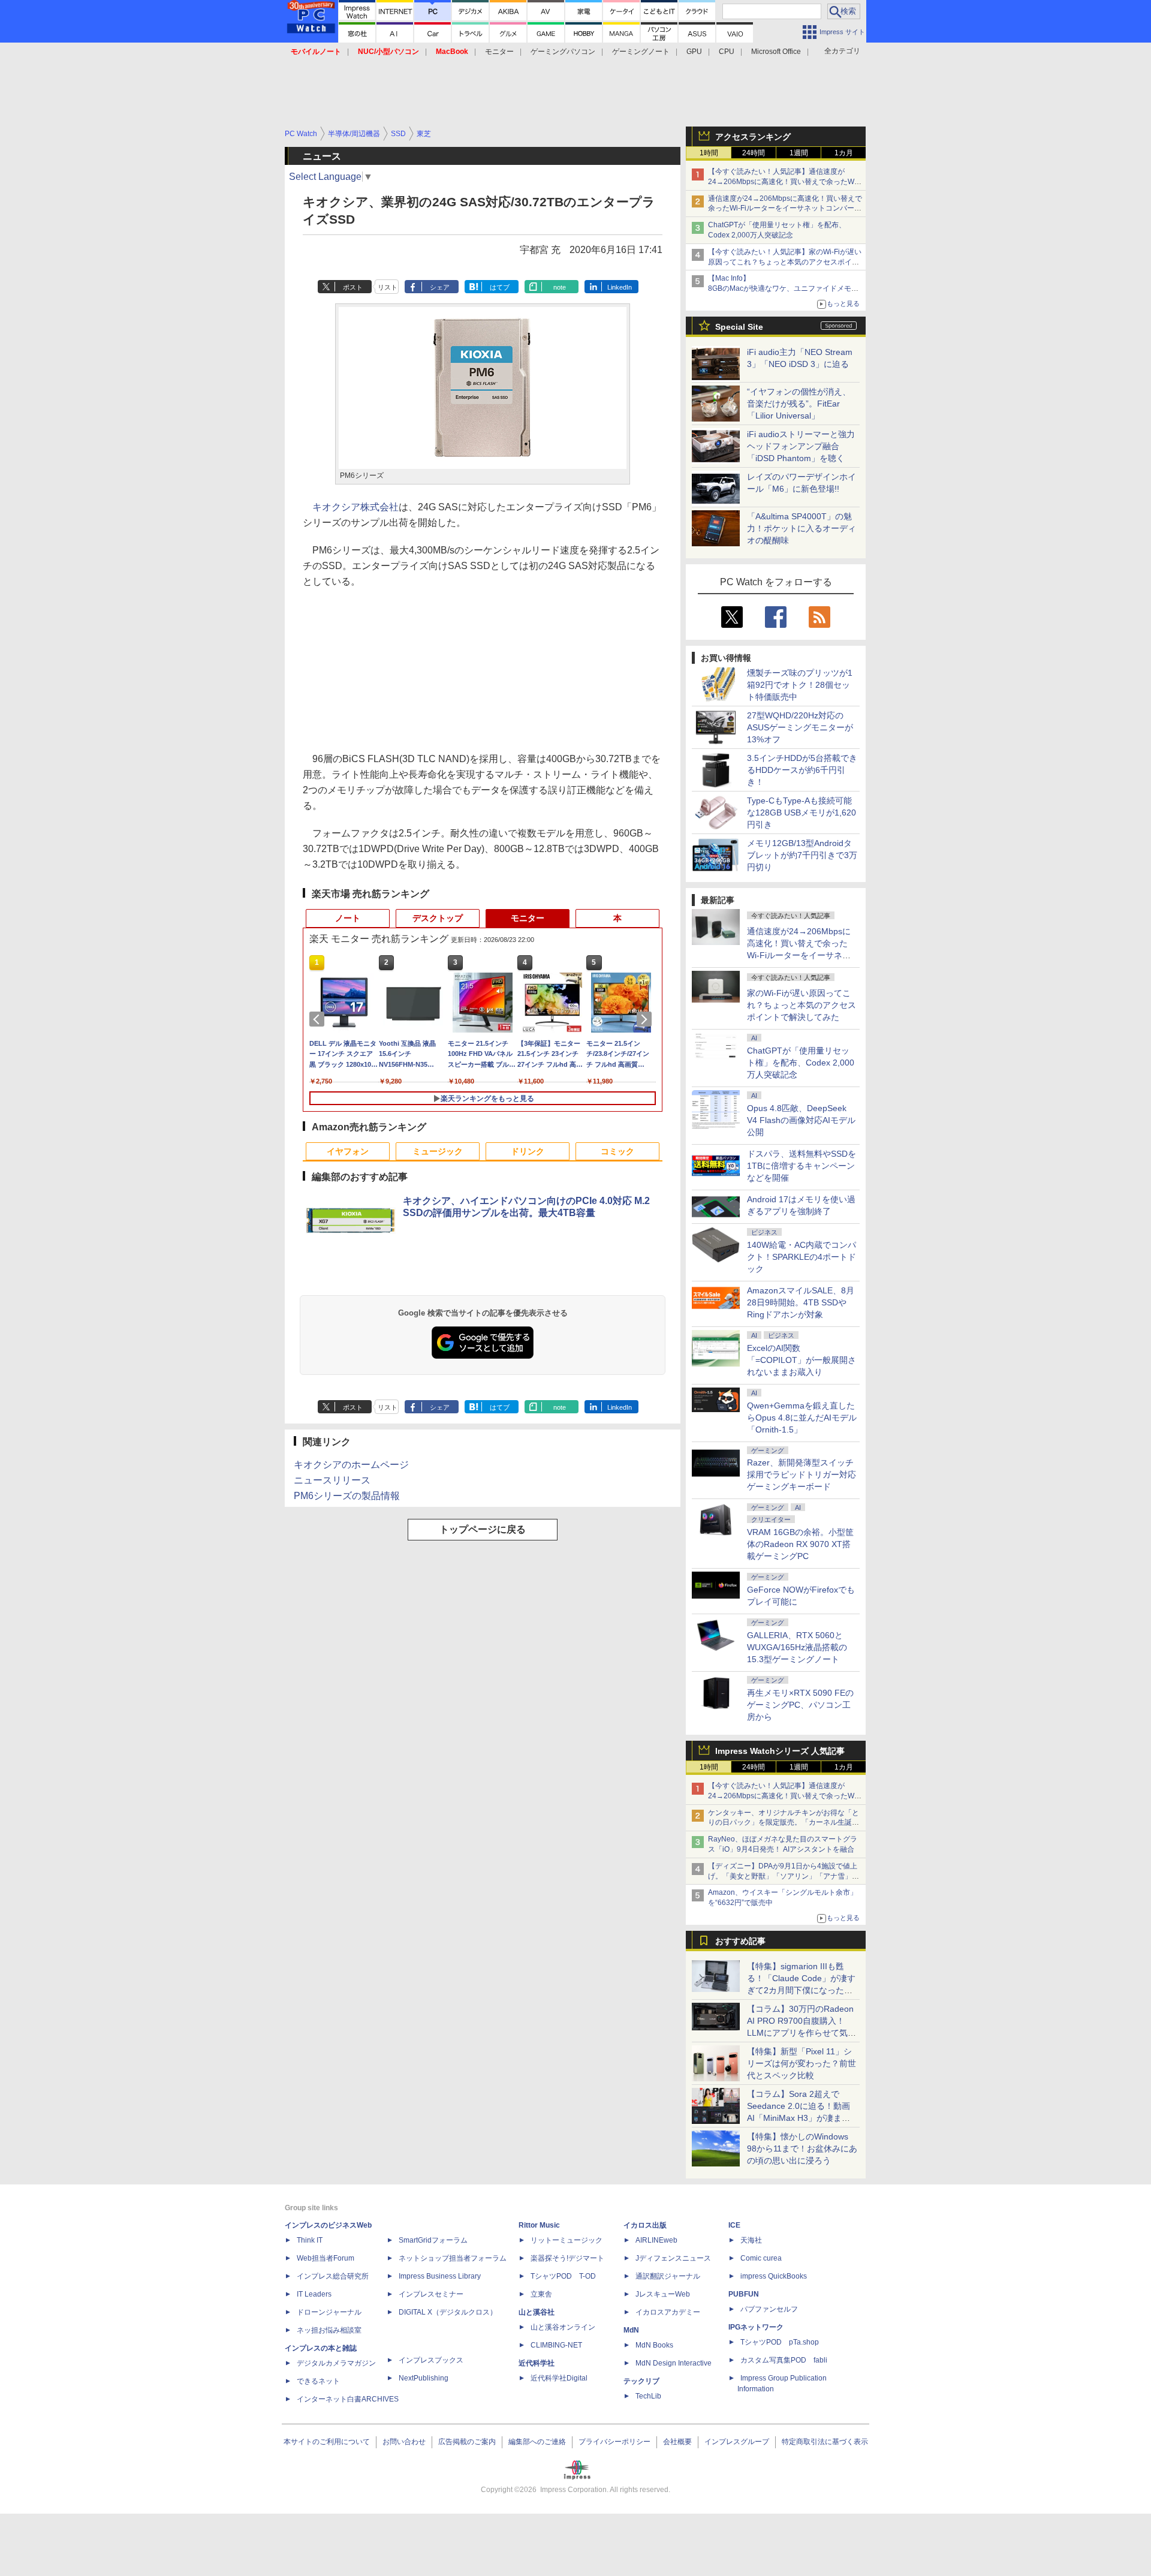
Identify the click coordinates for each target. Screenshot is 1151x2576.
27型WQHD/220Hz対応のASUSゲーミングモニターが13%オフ (800, 727)
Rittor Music (539, 2225)
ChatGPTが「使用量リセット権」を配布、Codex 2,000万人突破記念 (801, 1063)
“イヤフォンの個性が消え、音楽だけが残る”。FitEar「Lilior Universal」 (799, 404)
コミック (617, 1151)
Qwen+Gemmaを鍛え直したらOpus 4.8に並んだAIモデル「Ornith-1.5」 (802, 1418)
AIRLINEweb (656, 2240)
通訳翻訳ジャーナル (668, 2276)
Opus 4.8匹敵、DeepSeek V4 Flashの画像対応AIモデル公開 (801, 1120)
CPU (727, 52)
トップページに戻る (483, 1529)
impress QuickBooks (774, 2276)
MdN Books (654, 2345)
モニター (499, 52)
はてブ (500, 287)
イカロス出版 (645, 2225)
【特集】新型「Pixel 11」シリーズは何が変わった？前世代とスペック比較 (802, 2063)
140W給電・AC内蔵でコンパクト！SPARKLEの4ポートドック (802, 1257)
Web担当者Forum (326, 2258)
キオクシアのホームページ (351, 1465)
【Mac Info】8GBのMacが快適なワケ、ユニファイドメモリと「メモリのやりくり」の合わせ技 (783, 288)
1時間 (709, 153)
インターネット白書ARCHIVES (348, 2399)
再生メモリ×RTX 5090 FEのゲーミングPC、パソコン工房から (800, 1705)
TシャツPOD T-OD (563, 2276)
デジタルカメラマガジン (336, 2363)
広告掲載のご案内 (467, 2442)
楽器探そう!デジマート (567, 2258)
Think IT (310, 2240)
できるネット (318, 2381)
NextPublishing (424, 2378)
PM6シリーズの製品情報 (347, 1496)
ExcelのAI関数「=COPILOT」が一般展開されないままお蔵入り (802, 1360)
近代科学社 (537, 2363)
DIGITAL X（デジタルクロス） (448, 2312)
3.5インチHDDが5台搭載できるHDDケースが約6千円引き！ (802, 770)
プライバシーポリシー (614, 2442)
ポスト (353, 287)
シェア (440, 287)
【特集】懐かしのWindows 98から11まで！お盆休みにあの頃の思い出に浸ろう (802, 2148)
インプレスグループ (737, 2442)
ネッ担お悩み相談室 (329, 2330)
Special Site (739, 327)
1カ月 (844, 153)
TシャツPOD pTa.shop (780, 2342)
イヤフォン (348, 1151)
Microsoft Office (776, 52)
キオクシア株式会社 (355, 507)
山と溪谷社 (537, 2312)
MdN (631, 2330)
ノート (348, 918)
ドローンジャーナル (329, 2312)
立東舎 (541, 2294)
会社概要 (677, 2442)
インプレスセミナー (431, 2294)
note (560, 287)
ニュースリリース (332, 1480)
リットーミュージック (567, 2240)
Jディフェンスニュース (673, 2258)
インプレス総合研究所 (333, 2276)
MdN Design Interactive (674, 2363)
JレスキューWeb (663, 2294)
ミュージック (438, 1151)
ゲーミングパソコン (563, 52)
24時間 (754, 153)
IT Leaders (314, 2294)
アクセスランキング (753, 137)
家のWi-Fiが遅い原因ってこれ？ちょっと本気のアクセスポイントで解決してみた (802, 1005)
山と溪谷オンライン (563, 2327)
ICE (734, 2225)
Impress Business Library (440, 2276)
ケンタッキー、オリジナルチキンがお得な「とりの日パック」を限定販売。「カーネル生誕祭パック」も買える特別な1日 (784, 1823)
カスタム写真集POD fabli (784, 2360)
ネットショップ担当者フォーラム (453, 2258)
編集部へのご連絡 (537, 2442)
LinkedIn (620, 287)
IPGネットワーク (756, 2327)
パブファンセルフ (769, 2309)
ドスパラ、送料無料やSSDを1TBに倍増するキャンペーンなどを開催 (802, 1166)
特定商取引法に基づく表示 (825, 2442)
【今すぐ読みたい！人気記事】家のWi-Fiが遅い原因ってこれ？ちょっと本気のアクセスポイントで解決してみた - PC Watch (785, 262)
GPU (694, 52)
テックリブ (641, 2381)
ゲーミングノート (641, 52)
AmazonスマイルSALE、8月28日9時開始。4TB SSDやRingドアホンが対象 (801, 1302)
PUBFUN (744, 2294)
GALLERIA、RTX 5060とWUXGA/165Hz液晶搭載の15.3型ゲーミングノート (797, 1647)
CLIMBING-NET (556, 2345)
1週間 (799, 153)
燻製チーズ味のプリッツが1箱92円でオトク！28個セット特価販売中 (800, 685)
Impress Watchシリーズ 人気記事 (780, 1751)
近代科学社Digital (559, 2378)
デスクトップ (438, 918)
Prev (319, 1019)
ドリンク (528, 1151)
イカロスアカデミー (668, 2312)
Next (646, 1019)
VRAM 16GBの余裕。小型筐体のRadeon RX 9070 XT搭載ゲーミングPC (800, 1544)
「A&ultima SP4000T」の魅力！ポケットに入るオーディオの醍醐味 (802, 528)
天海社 (751, 2240)
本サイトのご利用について (327, 2442)
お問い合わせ (404, 2442)
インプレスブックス (431, 2360)
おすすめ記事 (740, 1941)
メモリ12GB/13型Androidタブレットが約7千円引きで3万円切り (802, 855)
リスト (388, 287)
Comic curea (761, 2258)
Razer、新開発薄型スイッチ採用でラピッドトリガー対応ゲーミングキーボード (802, 1474)
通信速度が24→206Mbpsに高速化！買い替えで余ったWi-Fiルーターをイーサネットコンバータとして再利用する (785, 209)
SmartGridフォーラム (433, 2240)
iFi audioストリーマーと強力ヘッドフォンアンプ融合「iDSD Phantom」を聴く (801, 446)
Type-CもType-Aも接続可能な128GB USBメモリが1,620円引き (802, 812)
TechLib (648, 2396)
